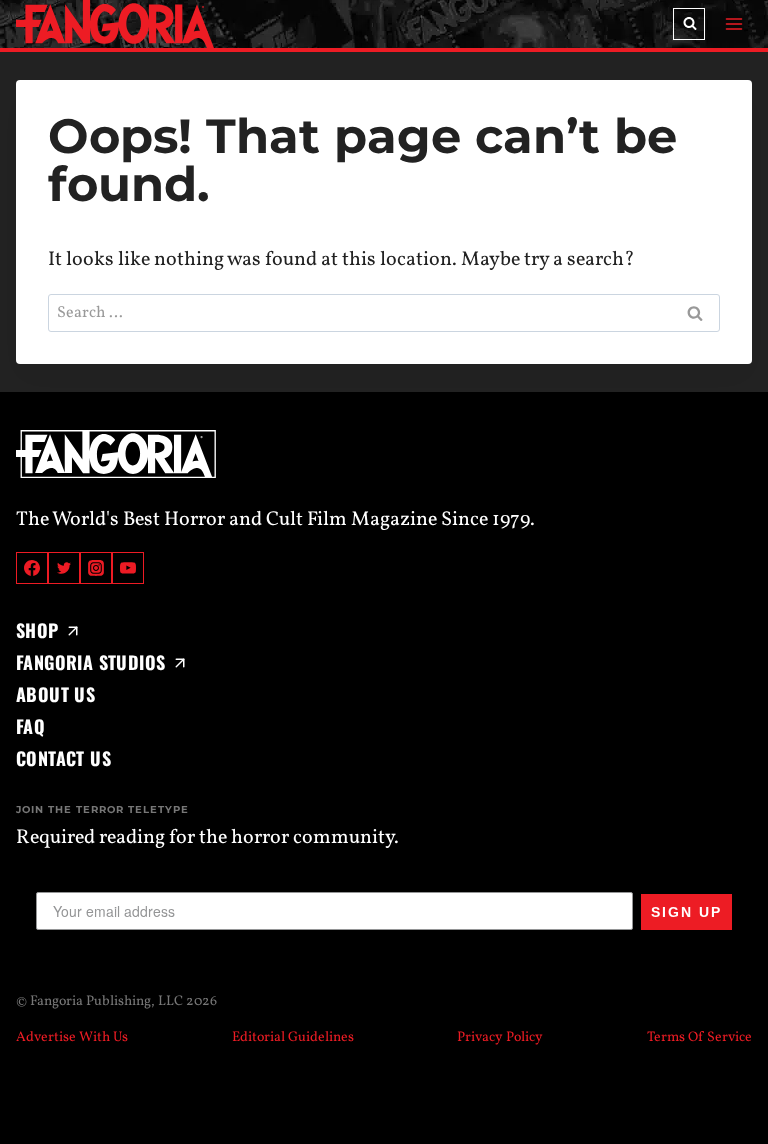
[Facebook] (32, 568)
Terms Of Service (699, 1037)
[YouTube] (128, 568)
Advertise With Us (72, 1037)
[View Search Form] (689, 24)
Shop (37, 630)
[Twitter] (64, 568)
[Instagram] (96, 568)
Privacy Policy (500, 1037)
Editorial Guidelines (293, 1037)
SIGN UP (686, 912)
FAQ (30, 726)
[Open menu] (733, 23)
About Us (55, 694)
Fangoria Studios (90, 662)
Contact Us (63, 758)
